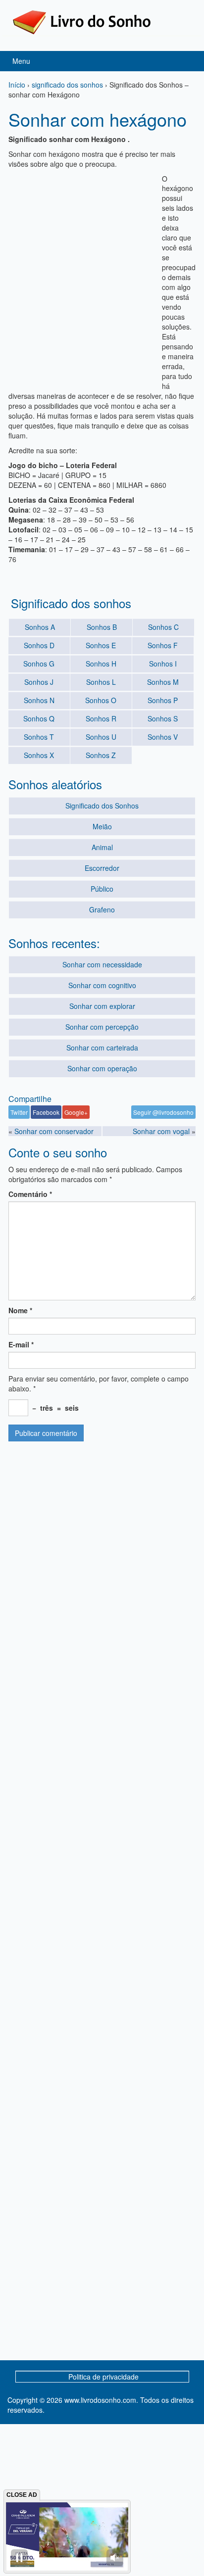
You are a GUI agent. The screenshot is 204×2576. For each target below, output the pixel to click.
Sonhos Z (101, 755)
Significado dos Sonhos (102, 806)
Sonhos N (39, 700)
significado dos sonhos (67, 85)
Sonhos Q (39, 718)
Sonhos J (39, 682)
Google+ (76, 1112)
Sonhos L (101, 682)
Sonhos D (39, 645)
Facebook (46, 1112)
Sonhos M (163, 682)
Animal (102, 847)
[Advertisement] (102, 276)
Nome (20, 1310)
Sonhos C (163, 627)
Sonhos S (163, 718)
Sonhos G (39, 664)
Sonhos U (101, 737)
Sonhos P (163, 700)
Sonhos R (101, 718)
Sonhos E (101, 645)
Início (17, 85)
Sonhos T (39, 737)
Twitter (19, 1112)
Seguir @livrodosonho (163, 1112)
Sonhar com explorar (102, 1006)
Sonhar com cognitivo (102, 985)
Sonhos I (163, 664)
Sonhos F (163, 645)
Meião (102, 826)
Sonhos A (40, 627)
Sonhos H (101, 664)
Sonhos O (101, 700)
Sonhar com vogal (161, 1131)
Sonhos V (163, 737)
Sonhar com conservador (54, 1131)
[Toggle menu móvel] (186, 61)
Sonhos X (39, 755)
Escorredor (102, 868)
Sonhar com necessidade (102, 964)
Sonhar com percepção (102, 1027)
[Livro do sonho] (82, 21)
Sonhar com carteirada (102, 1048)
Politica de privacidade (103, 2377)
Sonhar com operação (102, 1068)
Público (102, 889)
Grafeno (102, 909)
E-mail (21, 1344)
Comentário (30, 1194)
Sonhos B (102, 627)
